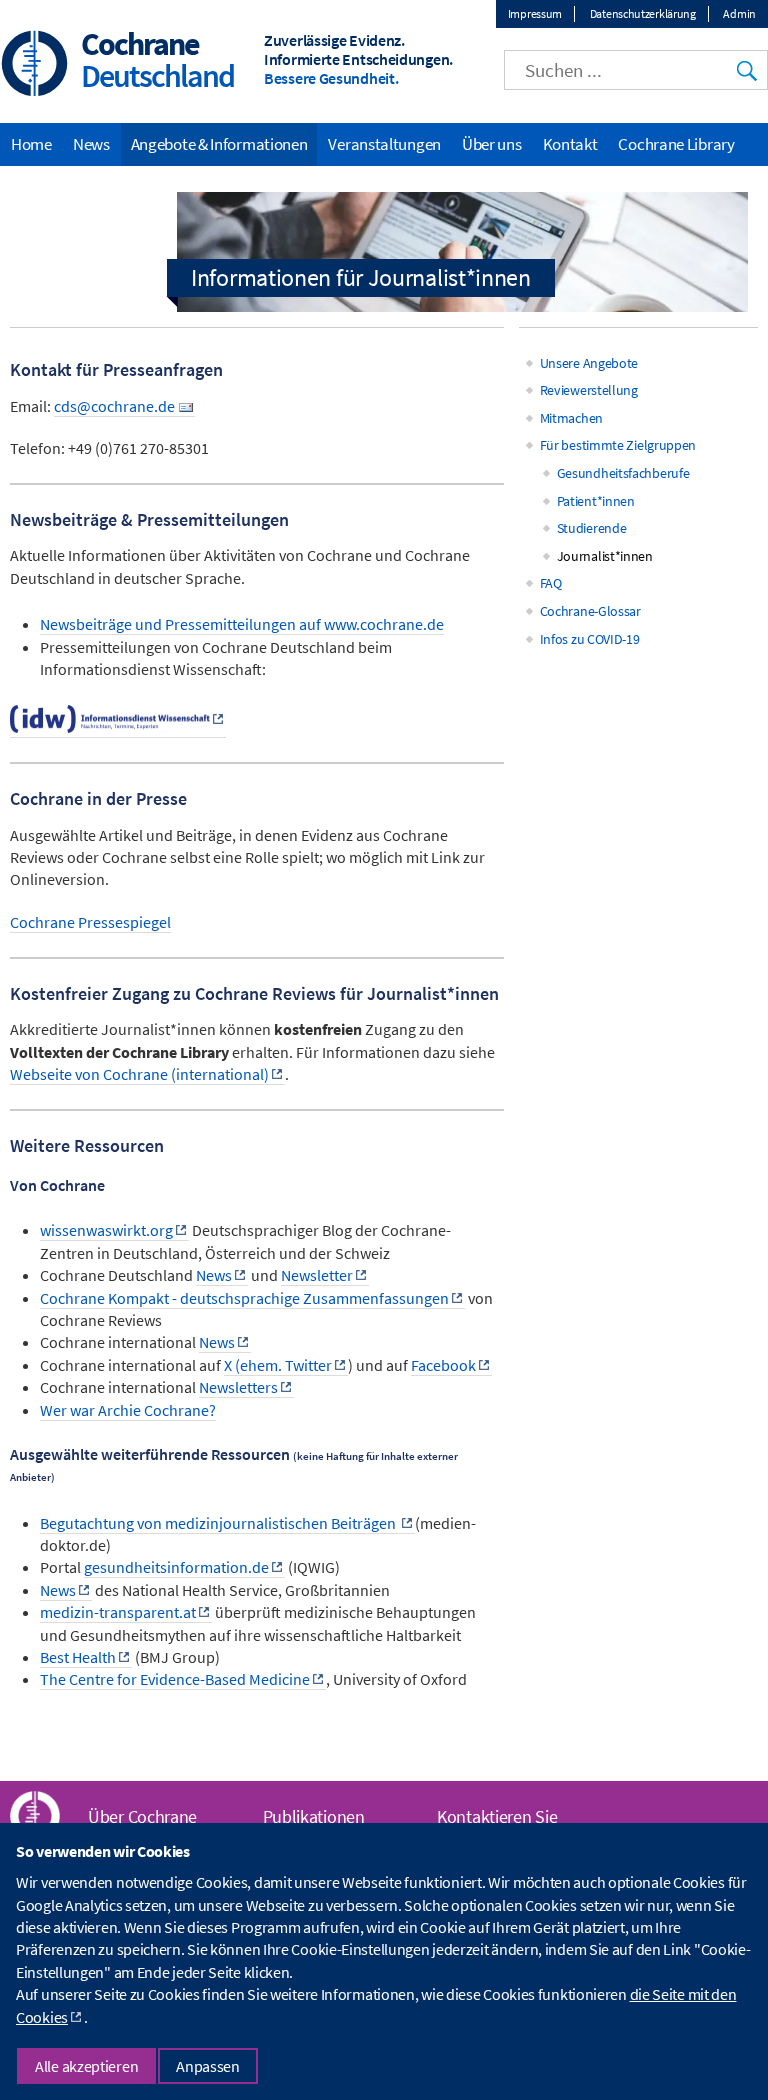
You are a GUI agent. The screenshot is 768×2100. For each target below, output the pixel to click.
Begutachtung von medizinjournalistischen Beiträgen (219, 1523)
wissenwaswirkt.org (106, 1230)
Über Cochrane (142, 1816)
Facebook (443, 1365)
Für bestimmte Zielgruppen (618, 445)
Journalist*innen (605, 556)
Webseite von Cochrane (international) (139, 1074)
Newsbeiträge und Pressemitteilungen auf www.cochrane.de (242, 624)
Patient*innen (596, 501)
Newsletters (238, 1387)
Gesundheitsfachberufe (623, 473)
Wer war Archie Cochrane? (128, 1410)
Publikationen (314, 1816)
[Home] (35, 65)
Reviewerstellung (589, 390)
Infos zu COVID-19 (590, 639)
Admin (739, 13)
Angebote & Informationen (219, 144)
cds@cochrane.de (114, 406)
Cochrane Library (676, 144)
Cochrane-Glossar (590, 611)
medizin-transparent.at (118, 1612)
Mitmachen (571, 418)
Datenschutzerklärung (643, 13)
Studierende (592, 528)
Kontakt (570, 144)
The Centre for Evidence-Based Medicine (175, 1679)
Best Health (78, 1657)
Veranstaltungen (384, 144)
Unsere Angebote (589, 363)
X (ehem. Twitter (278, 1365)
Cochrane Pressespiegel (90, 922)
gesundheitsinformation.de (176, 1567)
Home (31, 144)
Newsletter (317, 1275)
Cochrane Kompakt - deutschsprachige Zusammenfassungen (244, 1298)
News (214, 1275)
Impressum (535, 13)
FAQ (551, 583)
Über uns (492, 144)
